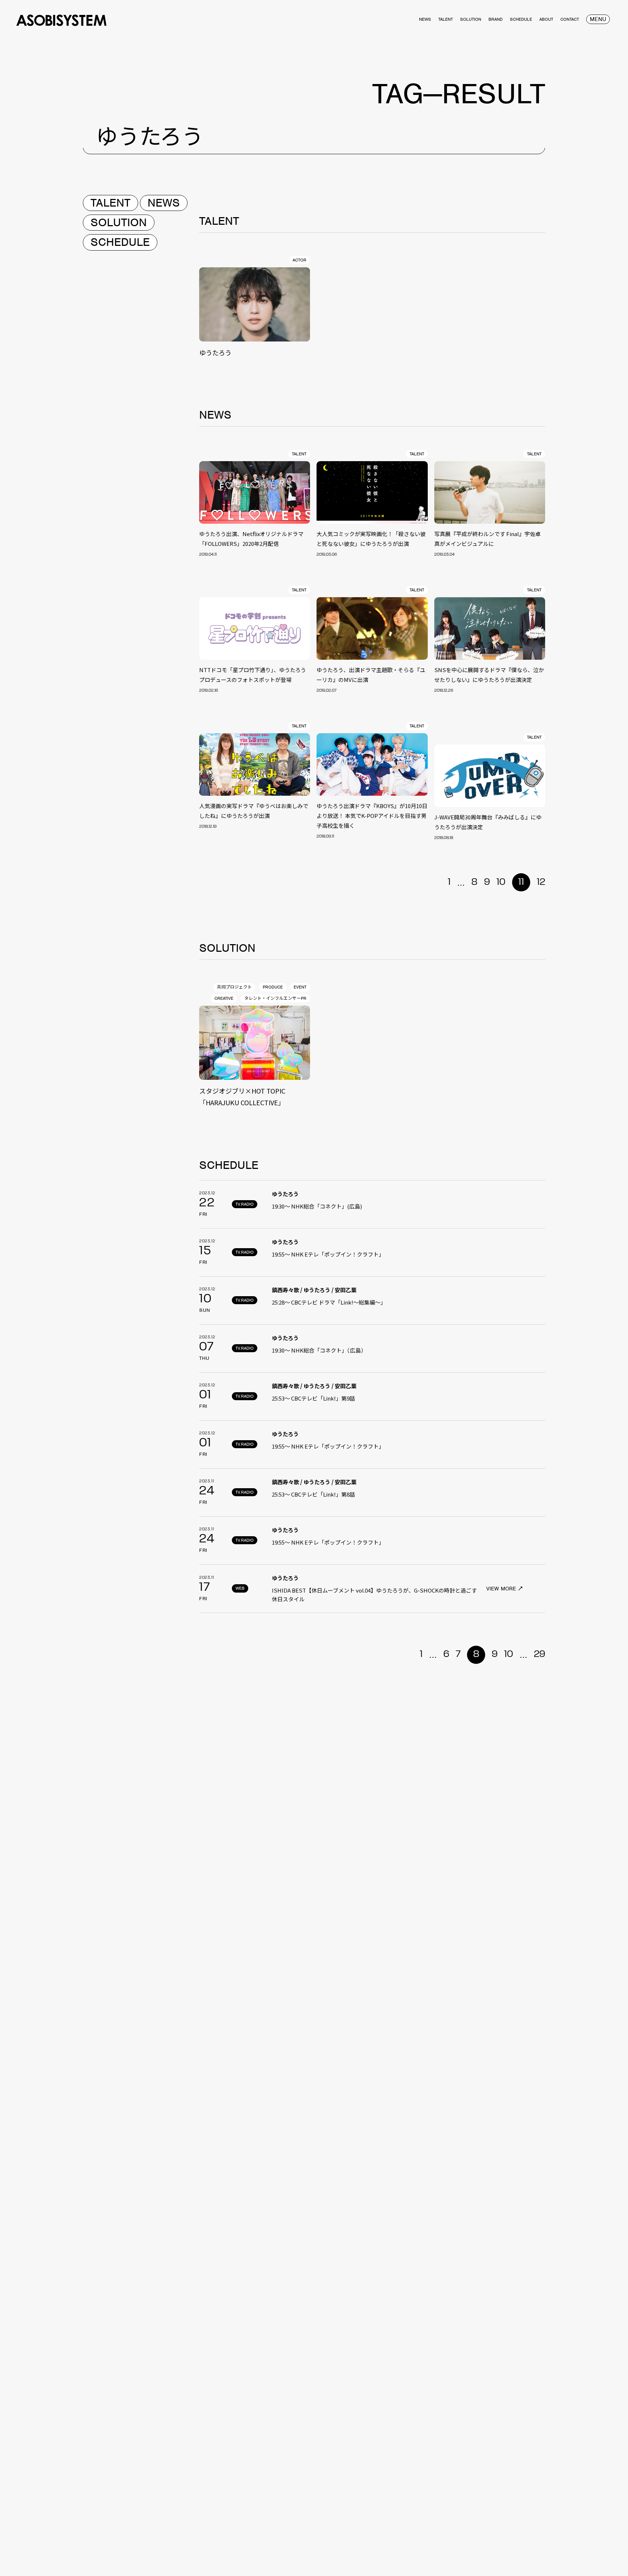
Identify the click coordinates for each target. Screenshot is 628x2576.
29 (540, 1654)
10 (501, 882)
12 (541, 882)
